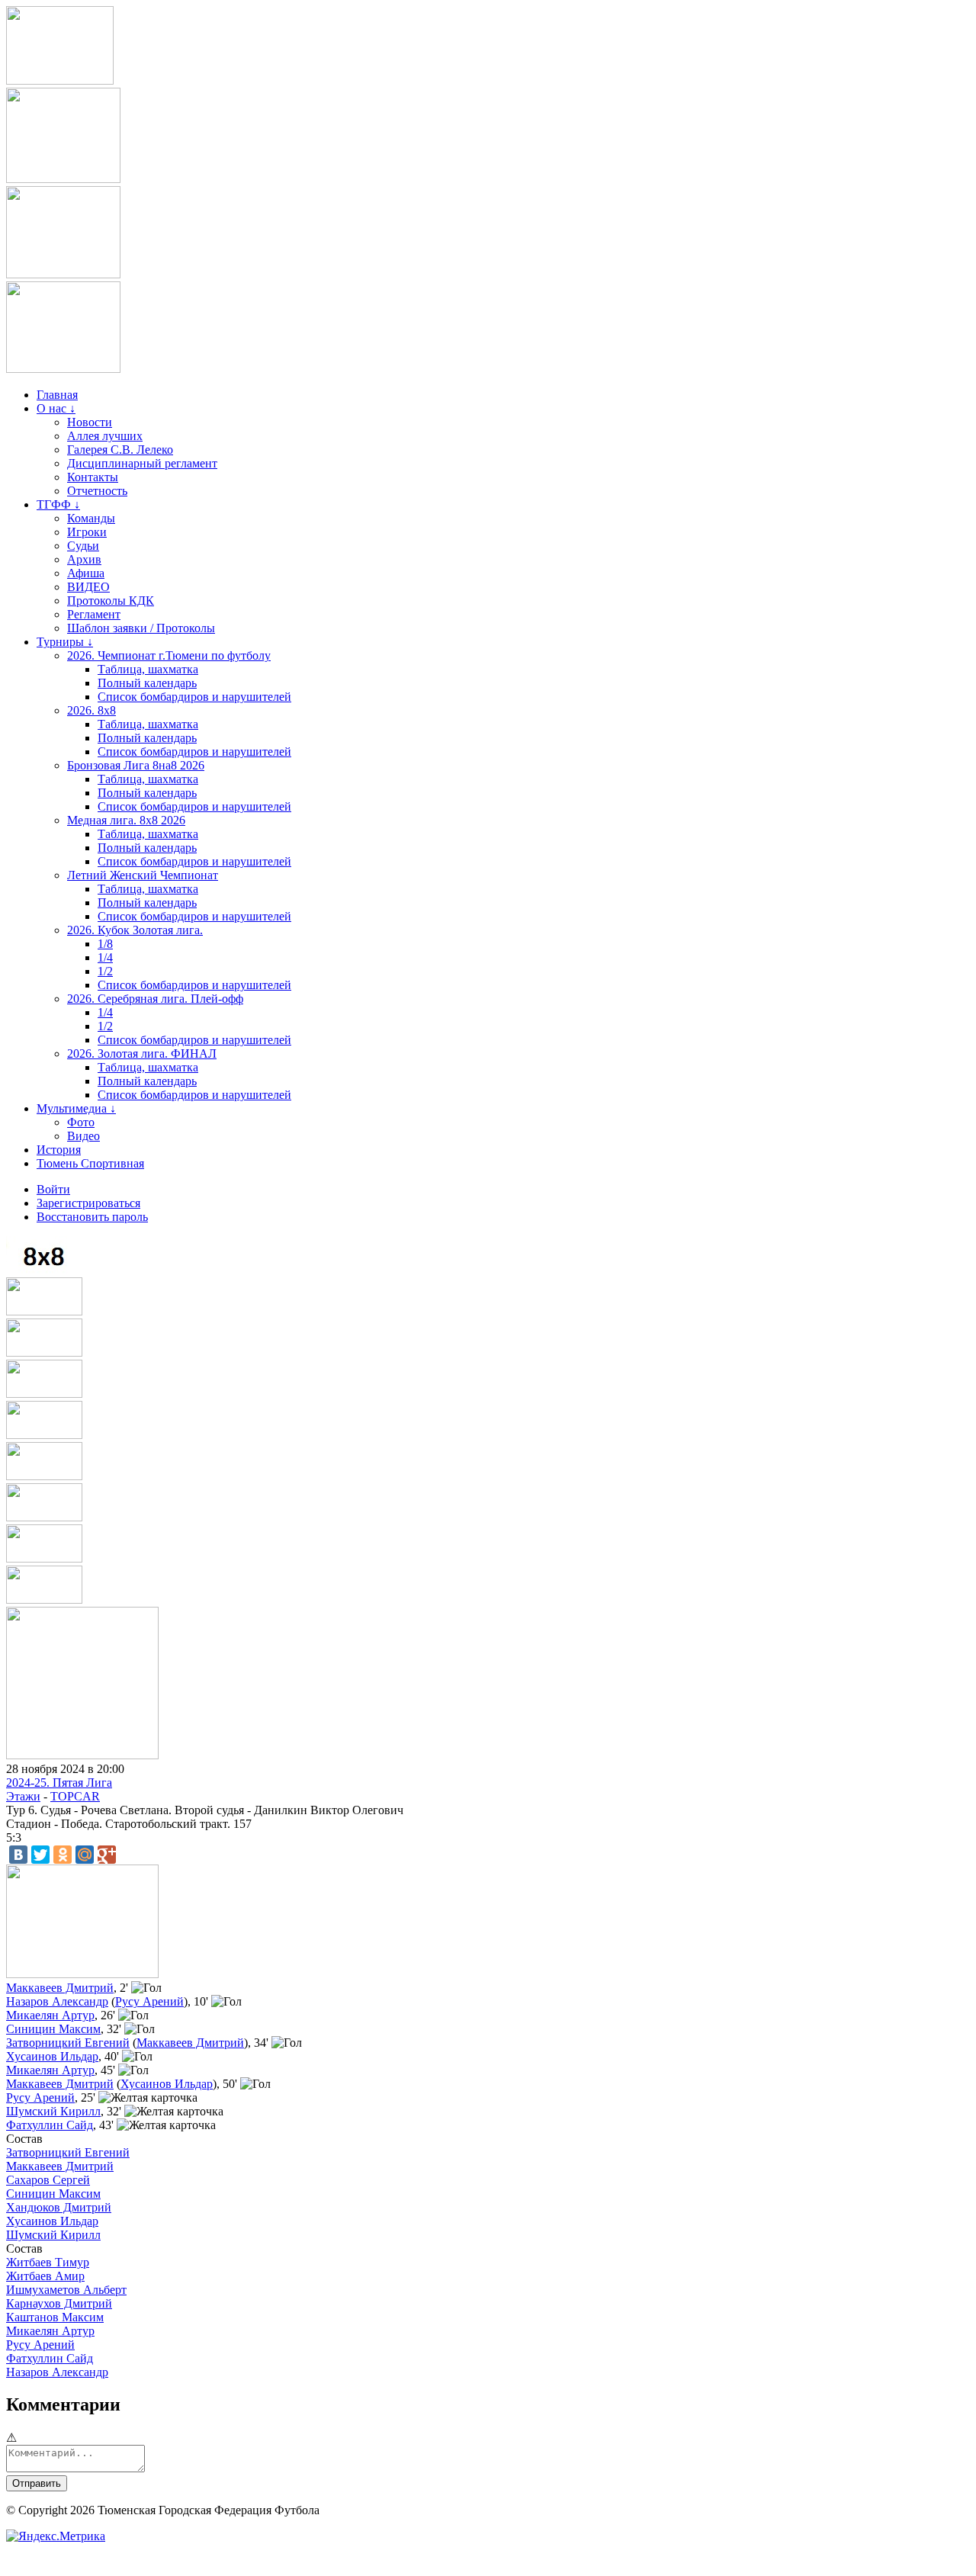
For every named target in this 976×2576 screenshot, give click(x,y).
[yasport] (60, 80)
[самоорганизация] (63, 274)
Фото (81, 1122)
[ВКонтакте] (18, 1855)
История (59, 1150)
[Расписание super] (44, 1558)
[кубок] (44, 1517)
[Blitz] (44, 1352)
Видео (83, 1136)
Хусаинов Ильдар (52, 2056)
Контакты (93, 477)
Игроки (87, 532)
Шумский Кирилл (53, 2111)
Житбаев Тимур (48, 2262)
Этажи (23, 1796)
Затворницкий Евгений (68, 2043)
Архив (84, 559)
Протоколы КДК (111, 601)
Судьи (83, 546)
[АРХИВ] (44, 1435)
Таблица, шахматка (148, 669)
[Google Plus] (107, 1855)
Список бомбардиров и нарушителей (194, 697)
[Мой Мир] (85, 1855)
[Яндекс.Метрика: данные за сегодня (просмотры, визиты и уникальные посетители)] (56, 2536)
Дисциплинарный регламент (142, 463)
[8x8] (44, 1270)
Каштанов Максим (55, 2317)
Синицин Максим (53, 2029)
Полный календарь (147, 683)
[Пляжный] (44, 1476)
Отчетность (97, 491)
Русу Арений (149, 2001)
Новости (90, 422)
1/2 (105, 971)
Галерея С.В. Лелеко (120, 450)
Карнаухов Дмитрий (59, 2303)
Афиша (86, 573)
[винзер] (63, 179)
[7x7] (44, 1311)
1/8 (105, 944)
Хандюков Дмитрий (59, 2207)
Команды (91, 518)
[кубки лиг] (44, 1394)
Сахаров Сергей (48, 2180)
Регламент (94, 614)
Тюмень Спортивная (90, 1163)
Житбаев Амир (45, 2276)
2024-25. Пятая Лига (59, 1783)
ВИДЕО (88, 587)
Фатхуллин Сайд (50, 2125)
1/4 (105, 957)
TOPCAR (75, 1796)
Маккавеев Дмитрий (60, 1988)
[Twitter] (40, 1855)
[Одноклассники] (63, 1855)
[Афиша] (44, 1600)
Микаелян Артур (50, 2015)
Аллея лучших (105, 436)
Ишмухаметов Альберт (66, 2290)
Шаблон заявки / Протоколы (141, 628)
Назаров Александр (57, 2001)
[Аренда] (63, 369)
